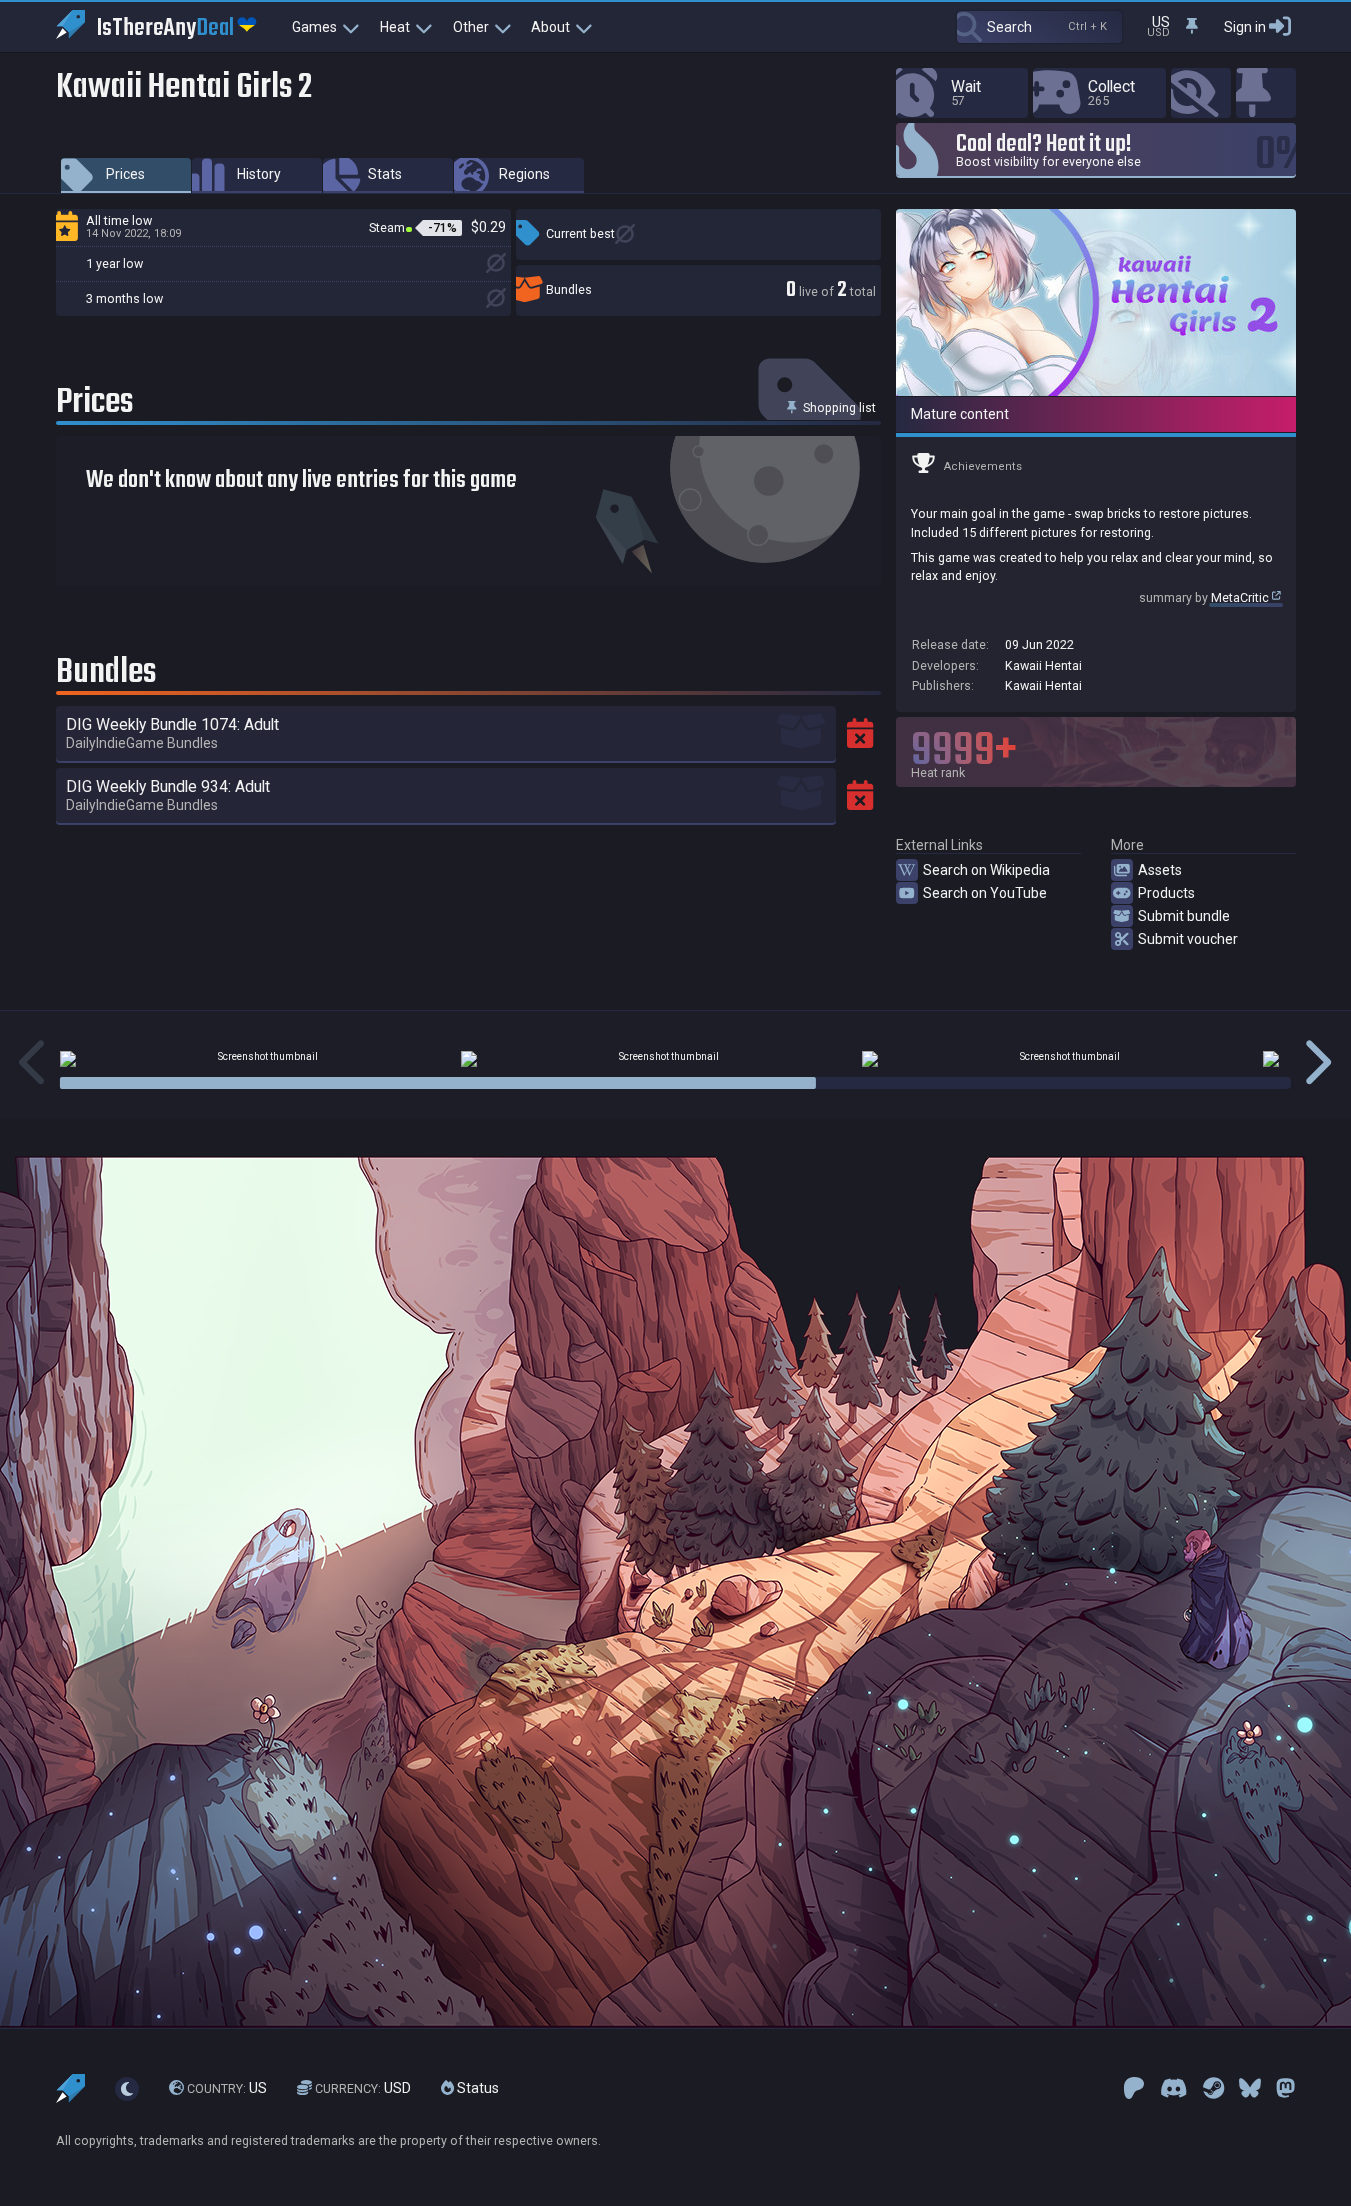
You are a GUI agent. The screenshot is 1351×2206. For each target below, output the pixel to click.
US (227, 2088)
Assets (1160, 870)
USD (363, 2088)
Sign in (1245, 27)
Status (476, 2088)
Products (1166, 893)
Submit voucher (1188, 939)
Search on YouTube (985, 893)
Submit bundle (1184, 916)
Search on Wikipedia (986, 870)
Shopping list (838, 407)
